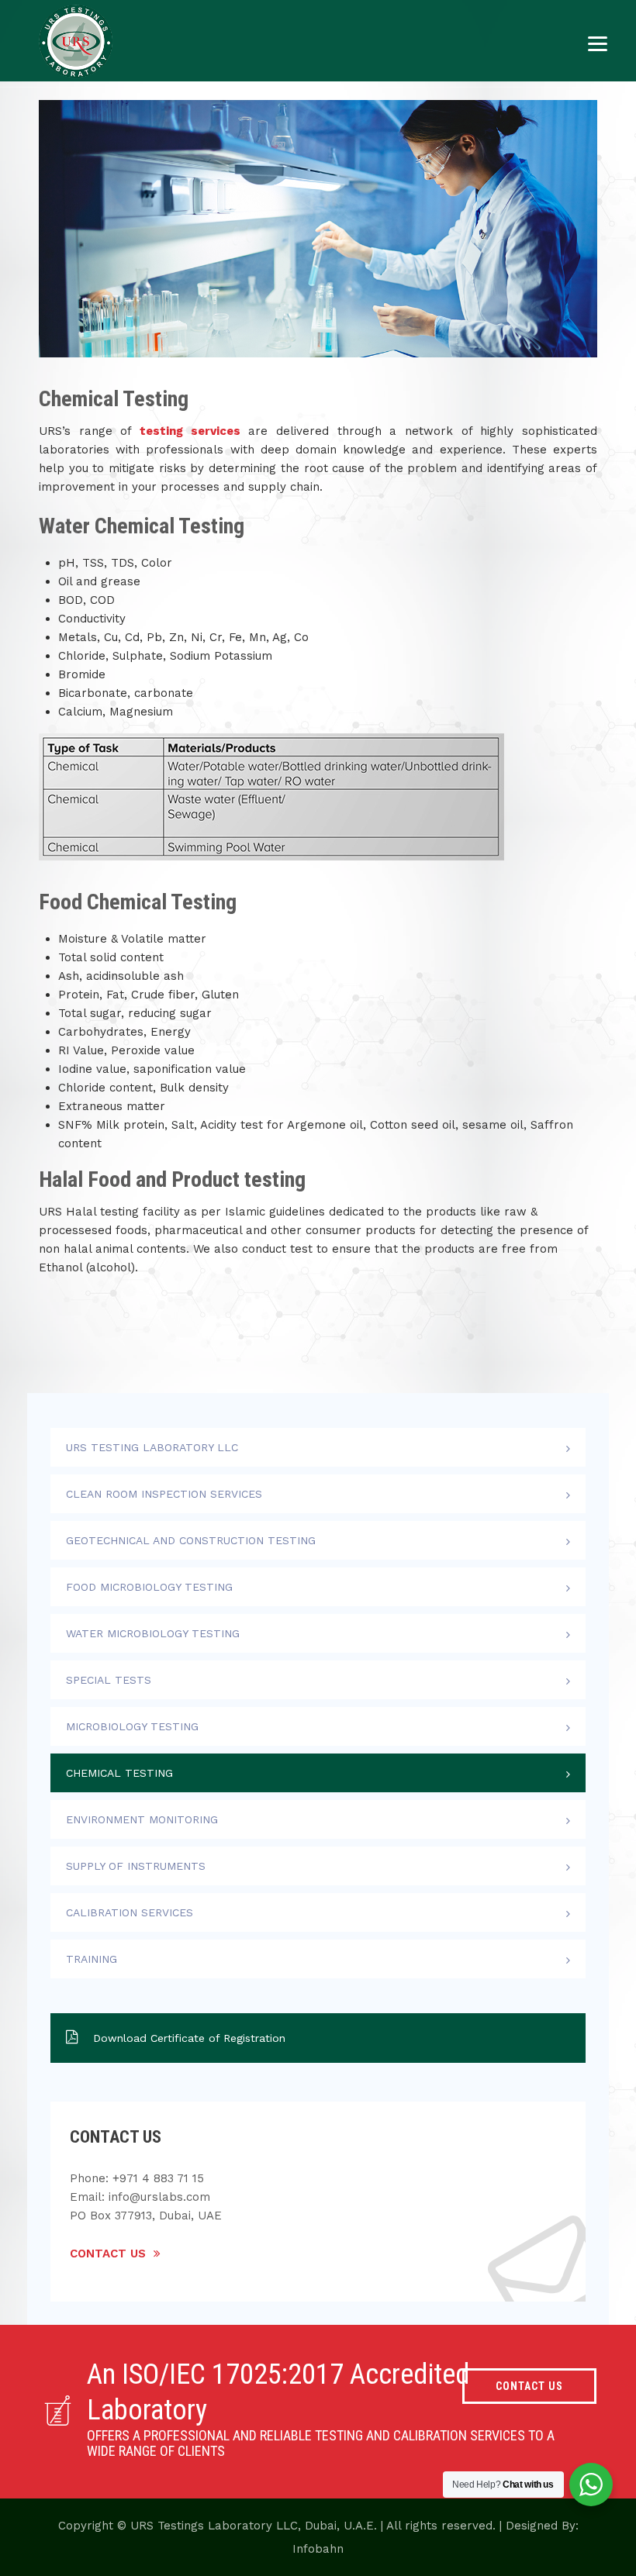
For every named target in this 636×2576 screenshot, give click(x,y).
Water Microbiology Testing (153, 1633)
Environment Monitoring (142, 1819)
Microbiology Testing (132, 1726)
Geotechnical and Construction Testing (191, 1540)
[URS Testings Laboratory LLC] (76, 41)
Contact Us (108, 2254)
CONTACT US (529, 2386)
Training (92, 1959)
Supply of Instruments (136, 1866)
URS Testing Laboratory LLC (152, 1447)
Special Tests (109, 1680)
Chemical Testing (119, 1773)
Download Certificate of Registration (189, 2038)
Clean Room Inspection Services (164, 1494)
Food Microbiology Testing (149, 1587)
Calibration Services (130, 1912)
